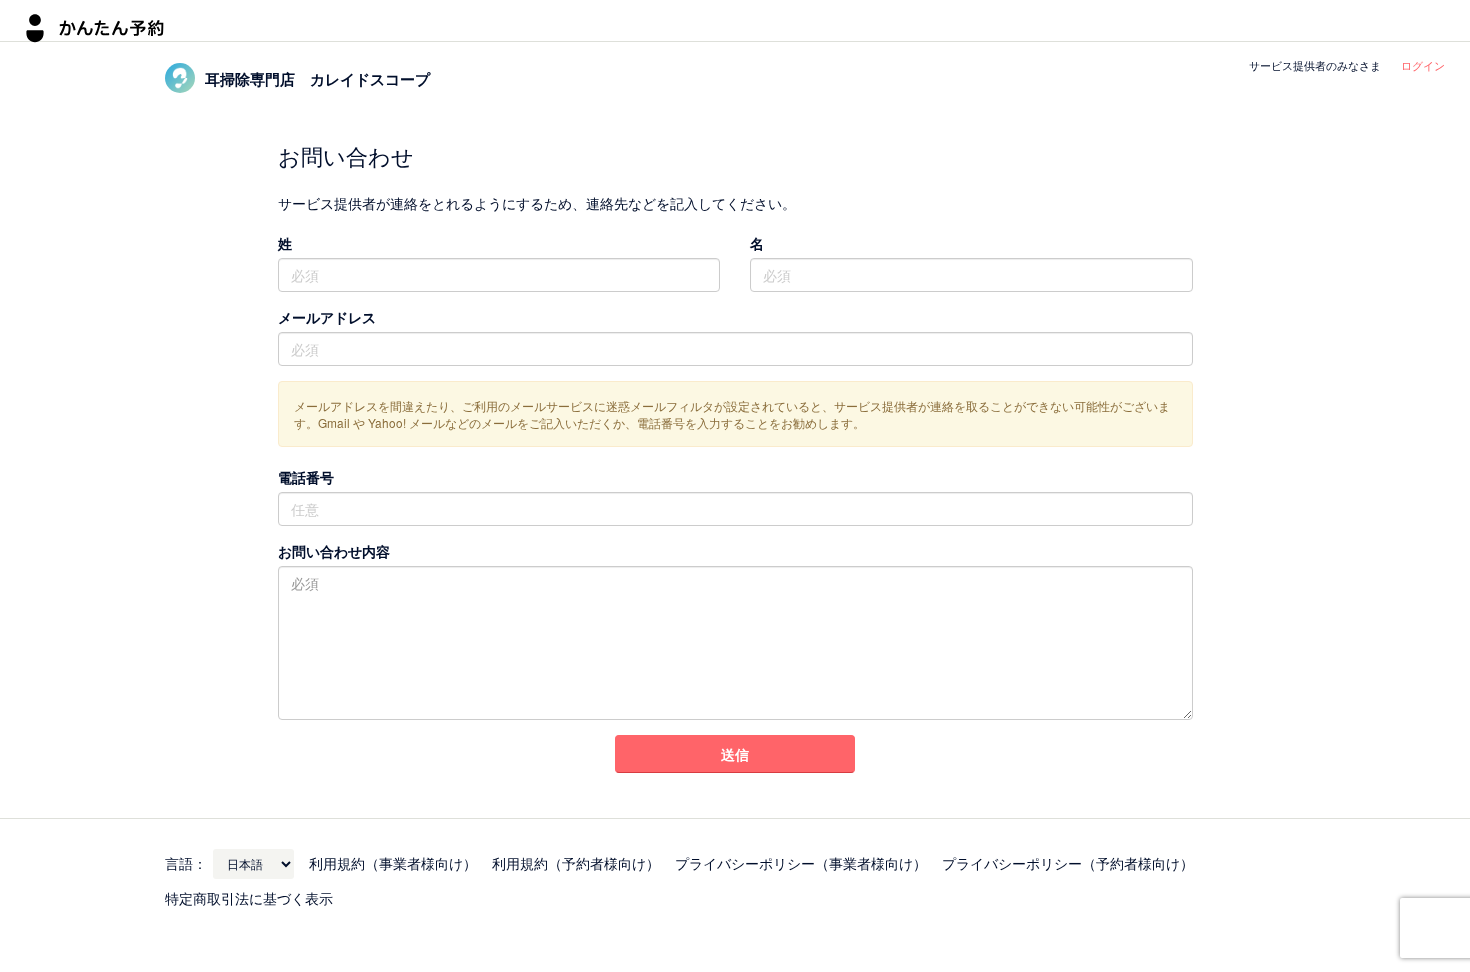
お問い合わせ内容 (334, 551)
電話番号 (306, 477)
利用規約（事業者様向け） (393, 863)
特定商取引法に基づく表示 (249, 898)
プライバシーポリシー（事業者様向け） (801, 863)
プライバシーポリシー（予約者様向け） (1068, 863)
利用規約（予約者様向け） (576, 863)
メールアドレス (327, 317)
